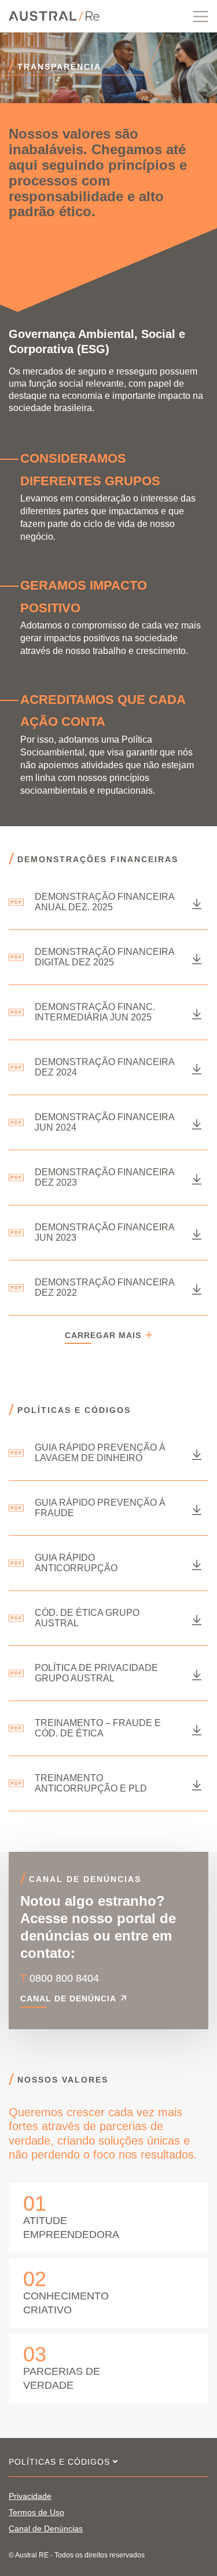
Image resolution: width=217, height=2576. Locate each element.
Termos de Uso (36, 2512)
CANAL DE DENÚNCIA (68, 1999)
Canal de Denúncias (46, 2528)
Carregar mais (103, 1336)
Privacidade (30, 2496)
